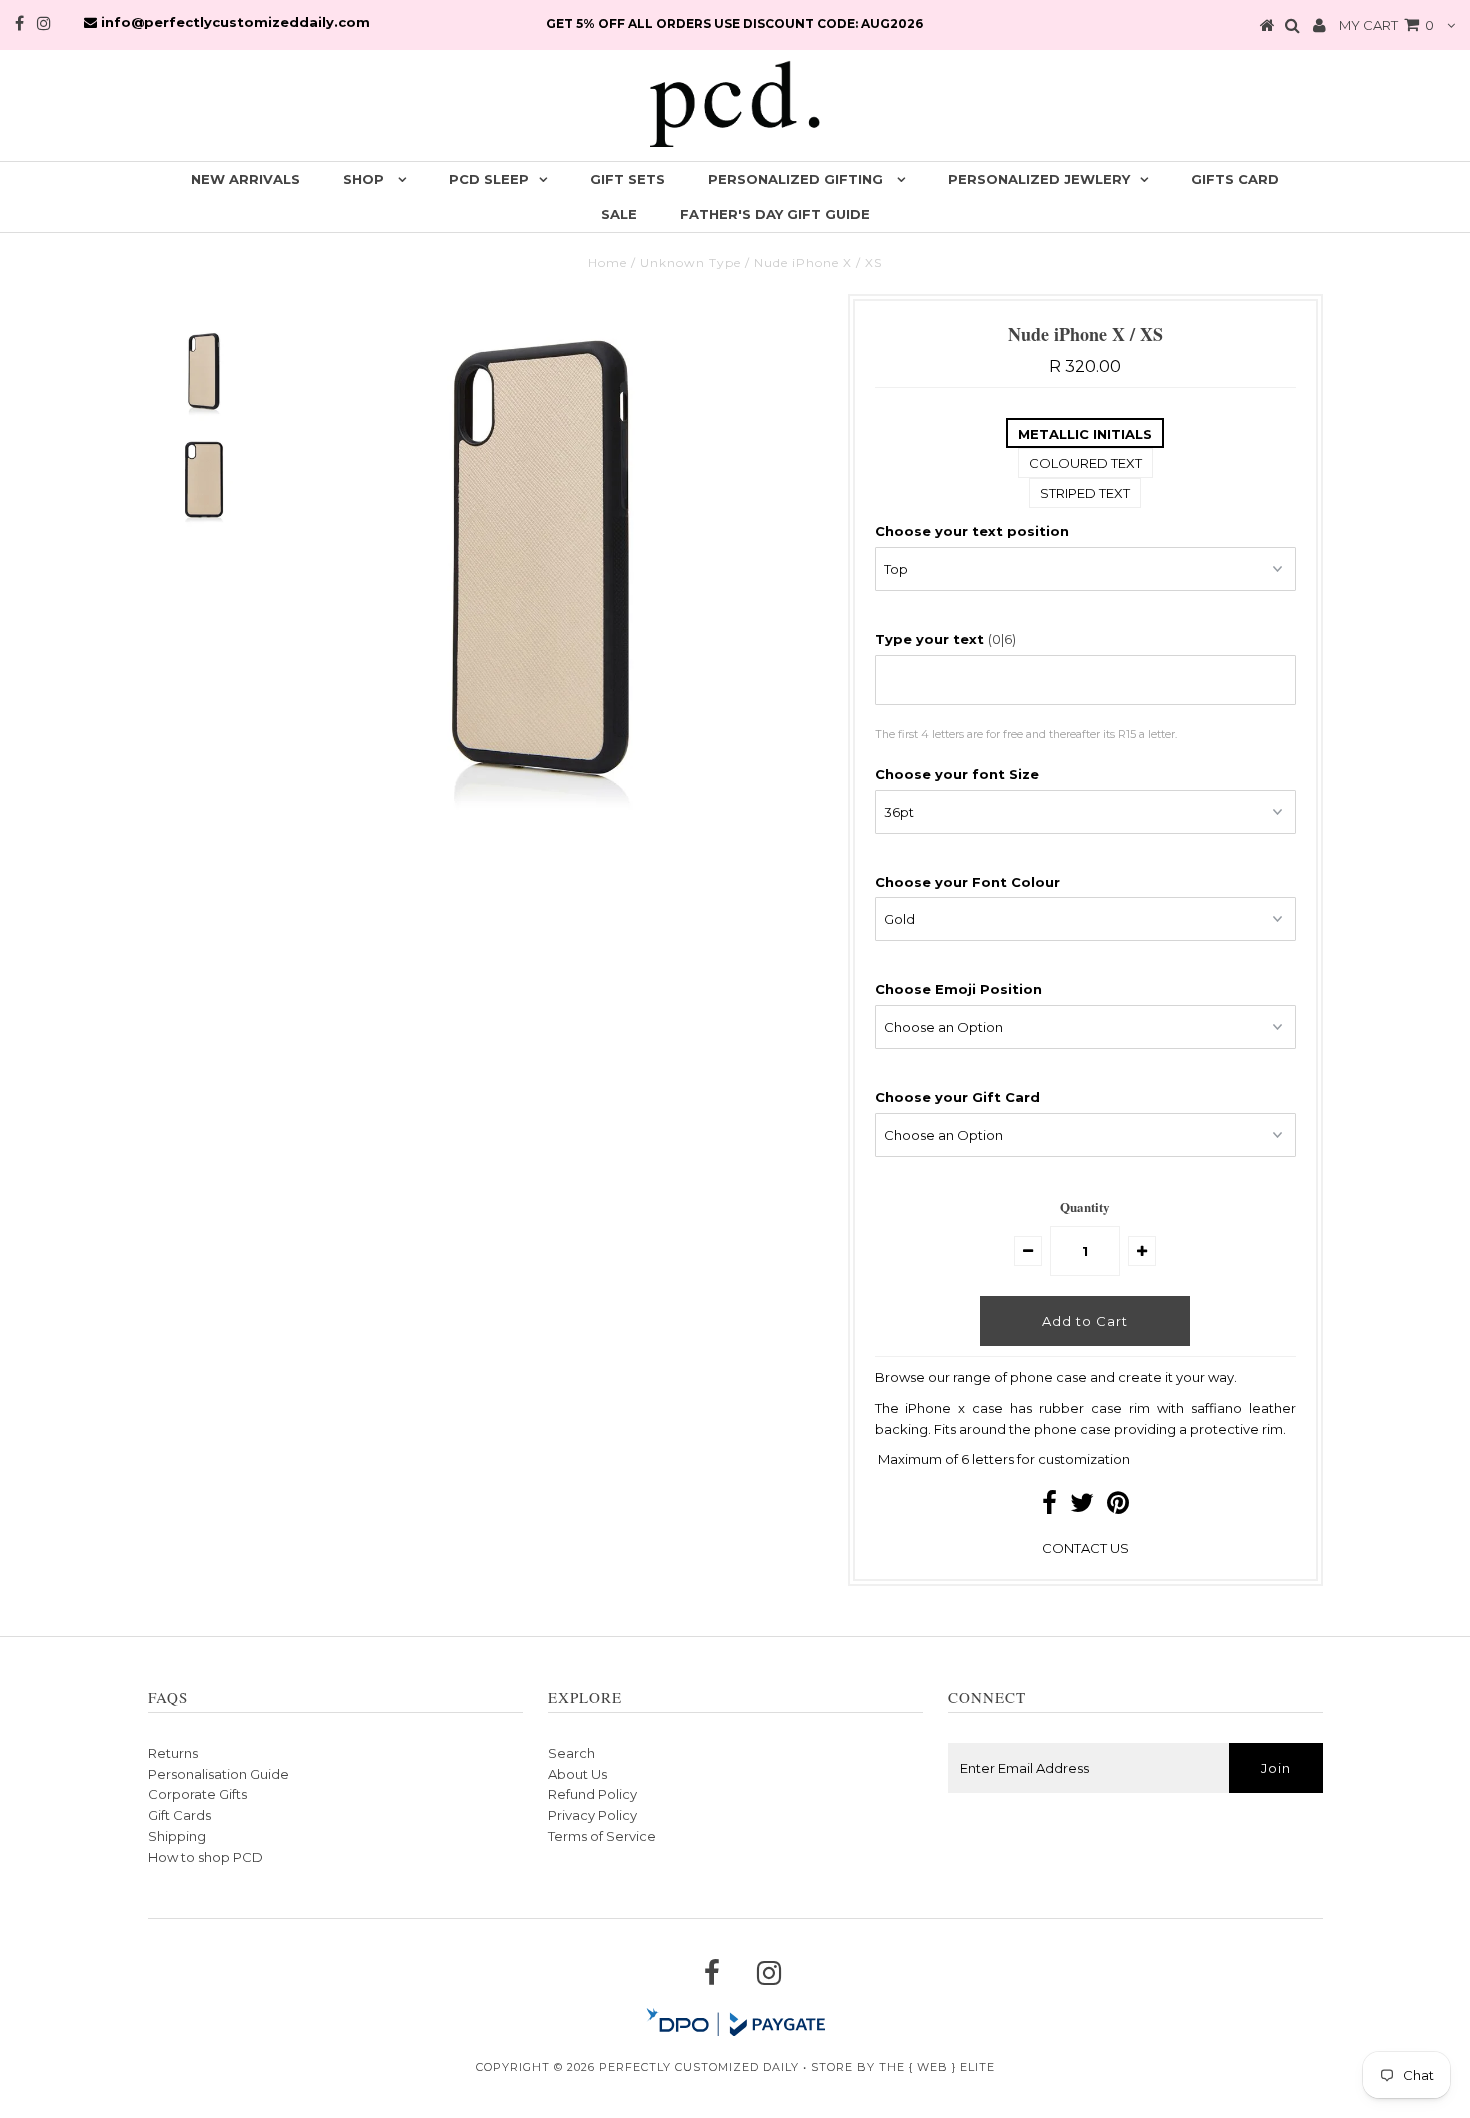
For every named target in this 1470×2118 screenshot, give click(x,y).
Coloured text (1085, 463)
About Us (577, 1774)
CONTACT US (1085, 1548)
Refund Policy (592, 1794)
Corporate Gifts (197, 1794)
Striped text (1085, 493)
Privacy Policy (592, 1815)
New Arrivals (245, 179)
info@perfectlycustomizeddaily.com (233, 22)
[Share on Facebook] (1049, 1507)
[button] (1085, 531)
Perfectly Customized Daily (699, 2067)
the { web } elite (937, 2067)
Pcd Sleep (489, 179)
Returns (173, 1753)
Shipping (177, 1836)
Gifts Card (1235, 179)
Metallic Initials (1085, 434)
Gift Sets (627, 179)
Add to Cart (1085, 1321)
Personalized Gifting (797, 179)
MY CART (1386, 25)
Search (571, 1753)
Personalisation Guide (218, 1774)
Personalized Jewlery (1039, 179)
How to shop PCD (205, 1857)
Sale (619, 214)
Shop (365, 179)
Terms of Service (602, 1836)
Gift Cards (179, 1815)
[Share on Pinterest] (1118, 1507)
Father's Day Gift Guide (775, 214)
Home (607, 262)
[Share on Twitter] (1082, 1507)
